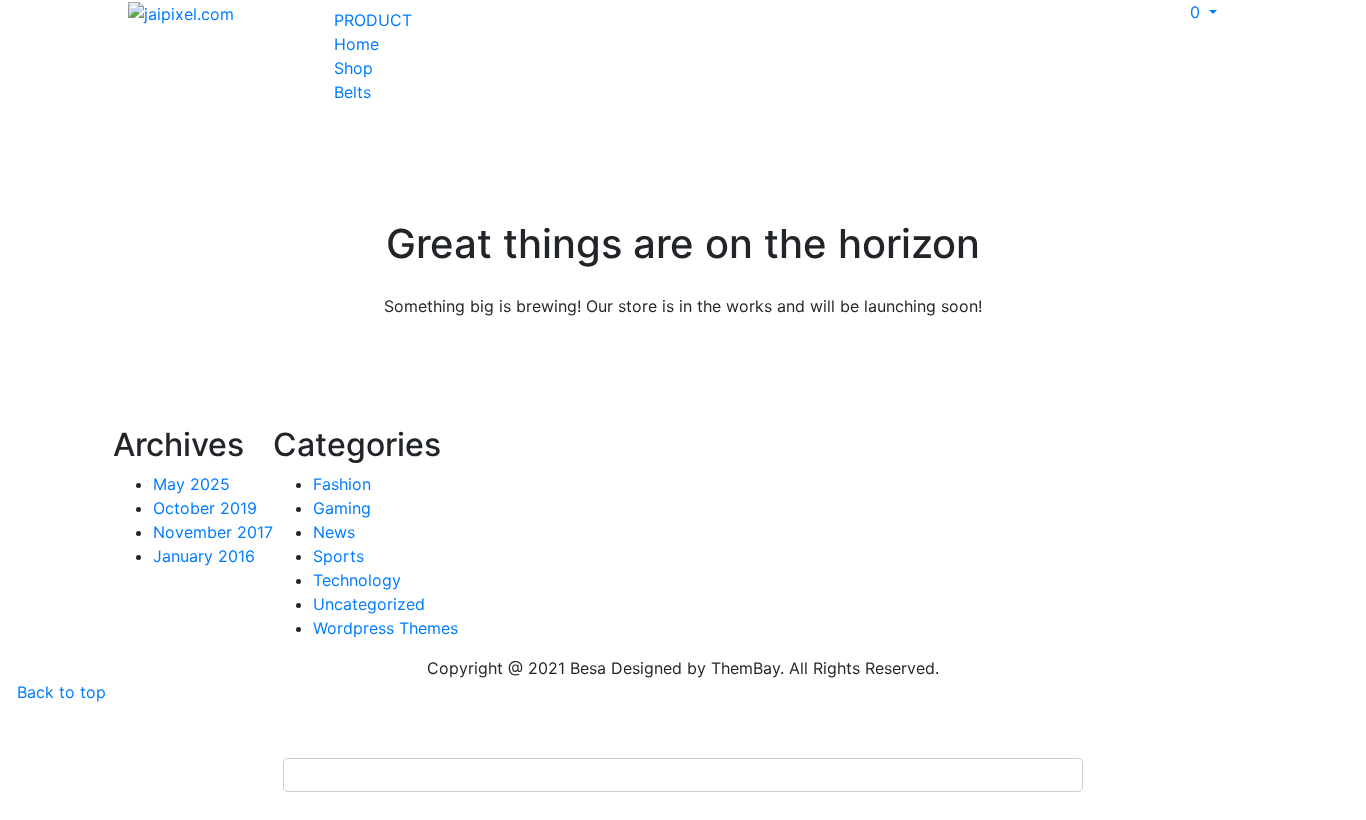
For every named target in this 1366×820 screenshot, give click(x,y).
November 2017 (213, 532)
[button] (1195, 12)
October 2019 (205, 508)
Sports (338, 556)
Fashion (342, 484)
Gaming (342, 508)
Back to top (59, 692)
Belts (352, 92)
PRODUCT (373, 20)
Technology (357, 580)
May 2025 (191, 484)
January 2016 (204, 556)
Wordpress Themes (385, 628)
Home (356, 44)
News (334, 532)
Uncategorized (369, 604)
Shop (353, 68)
